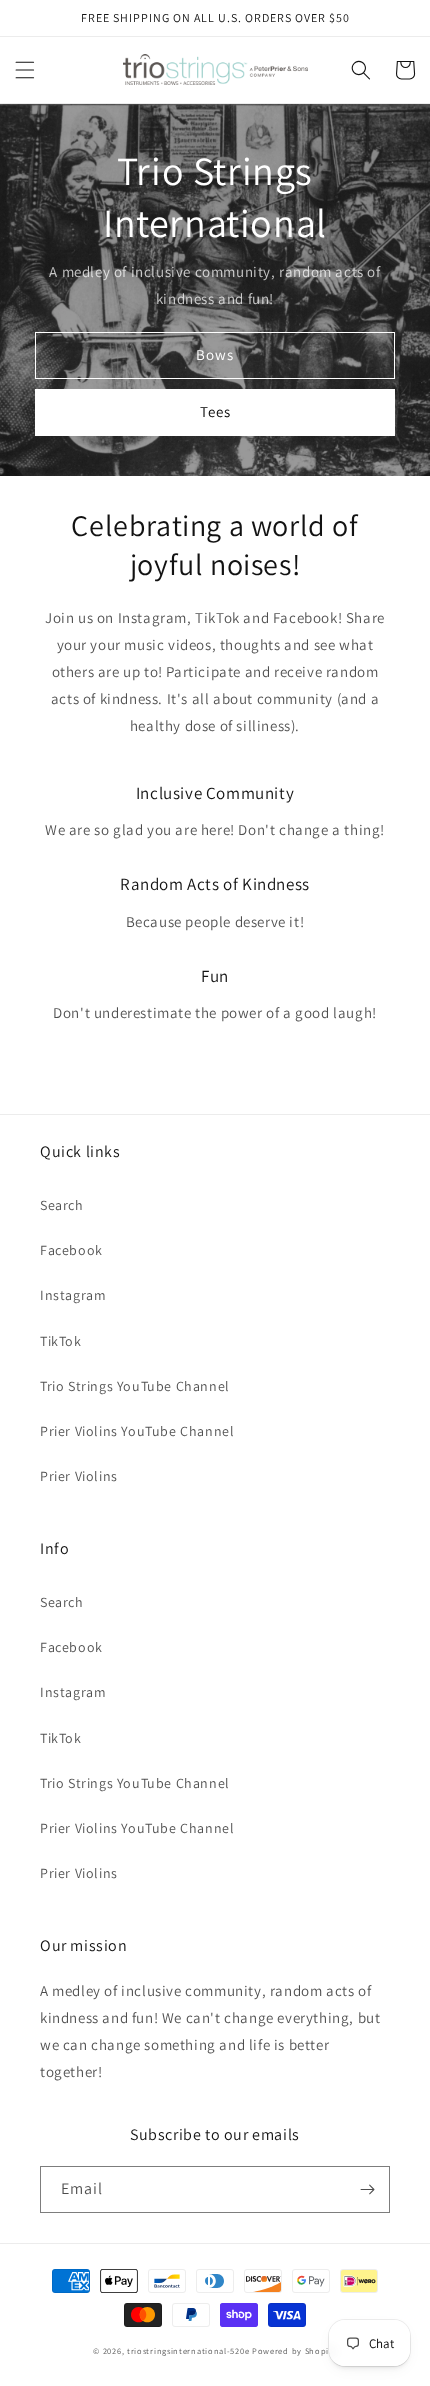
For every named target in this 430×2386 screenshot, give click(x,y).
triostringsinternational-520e (188, 2350)
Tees (215, 411)
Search (62, 1205)
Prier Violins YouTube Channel (137, 1431)
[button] (25, 70)
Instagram (73, 1295)
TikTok (61, 1341)
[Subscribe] (367, 2189)
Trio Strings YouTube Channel (135, 1386)
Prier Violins (79, 1476)
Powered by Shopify (294, 2350)
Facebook (71, 1250)
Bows (215, 354)
